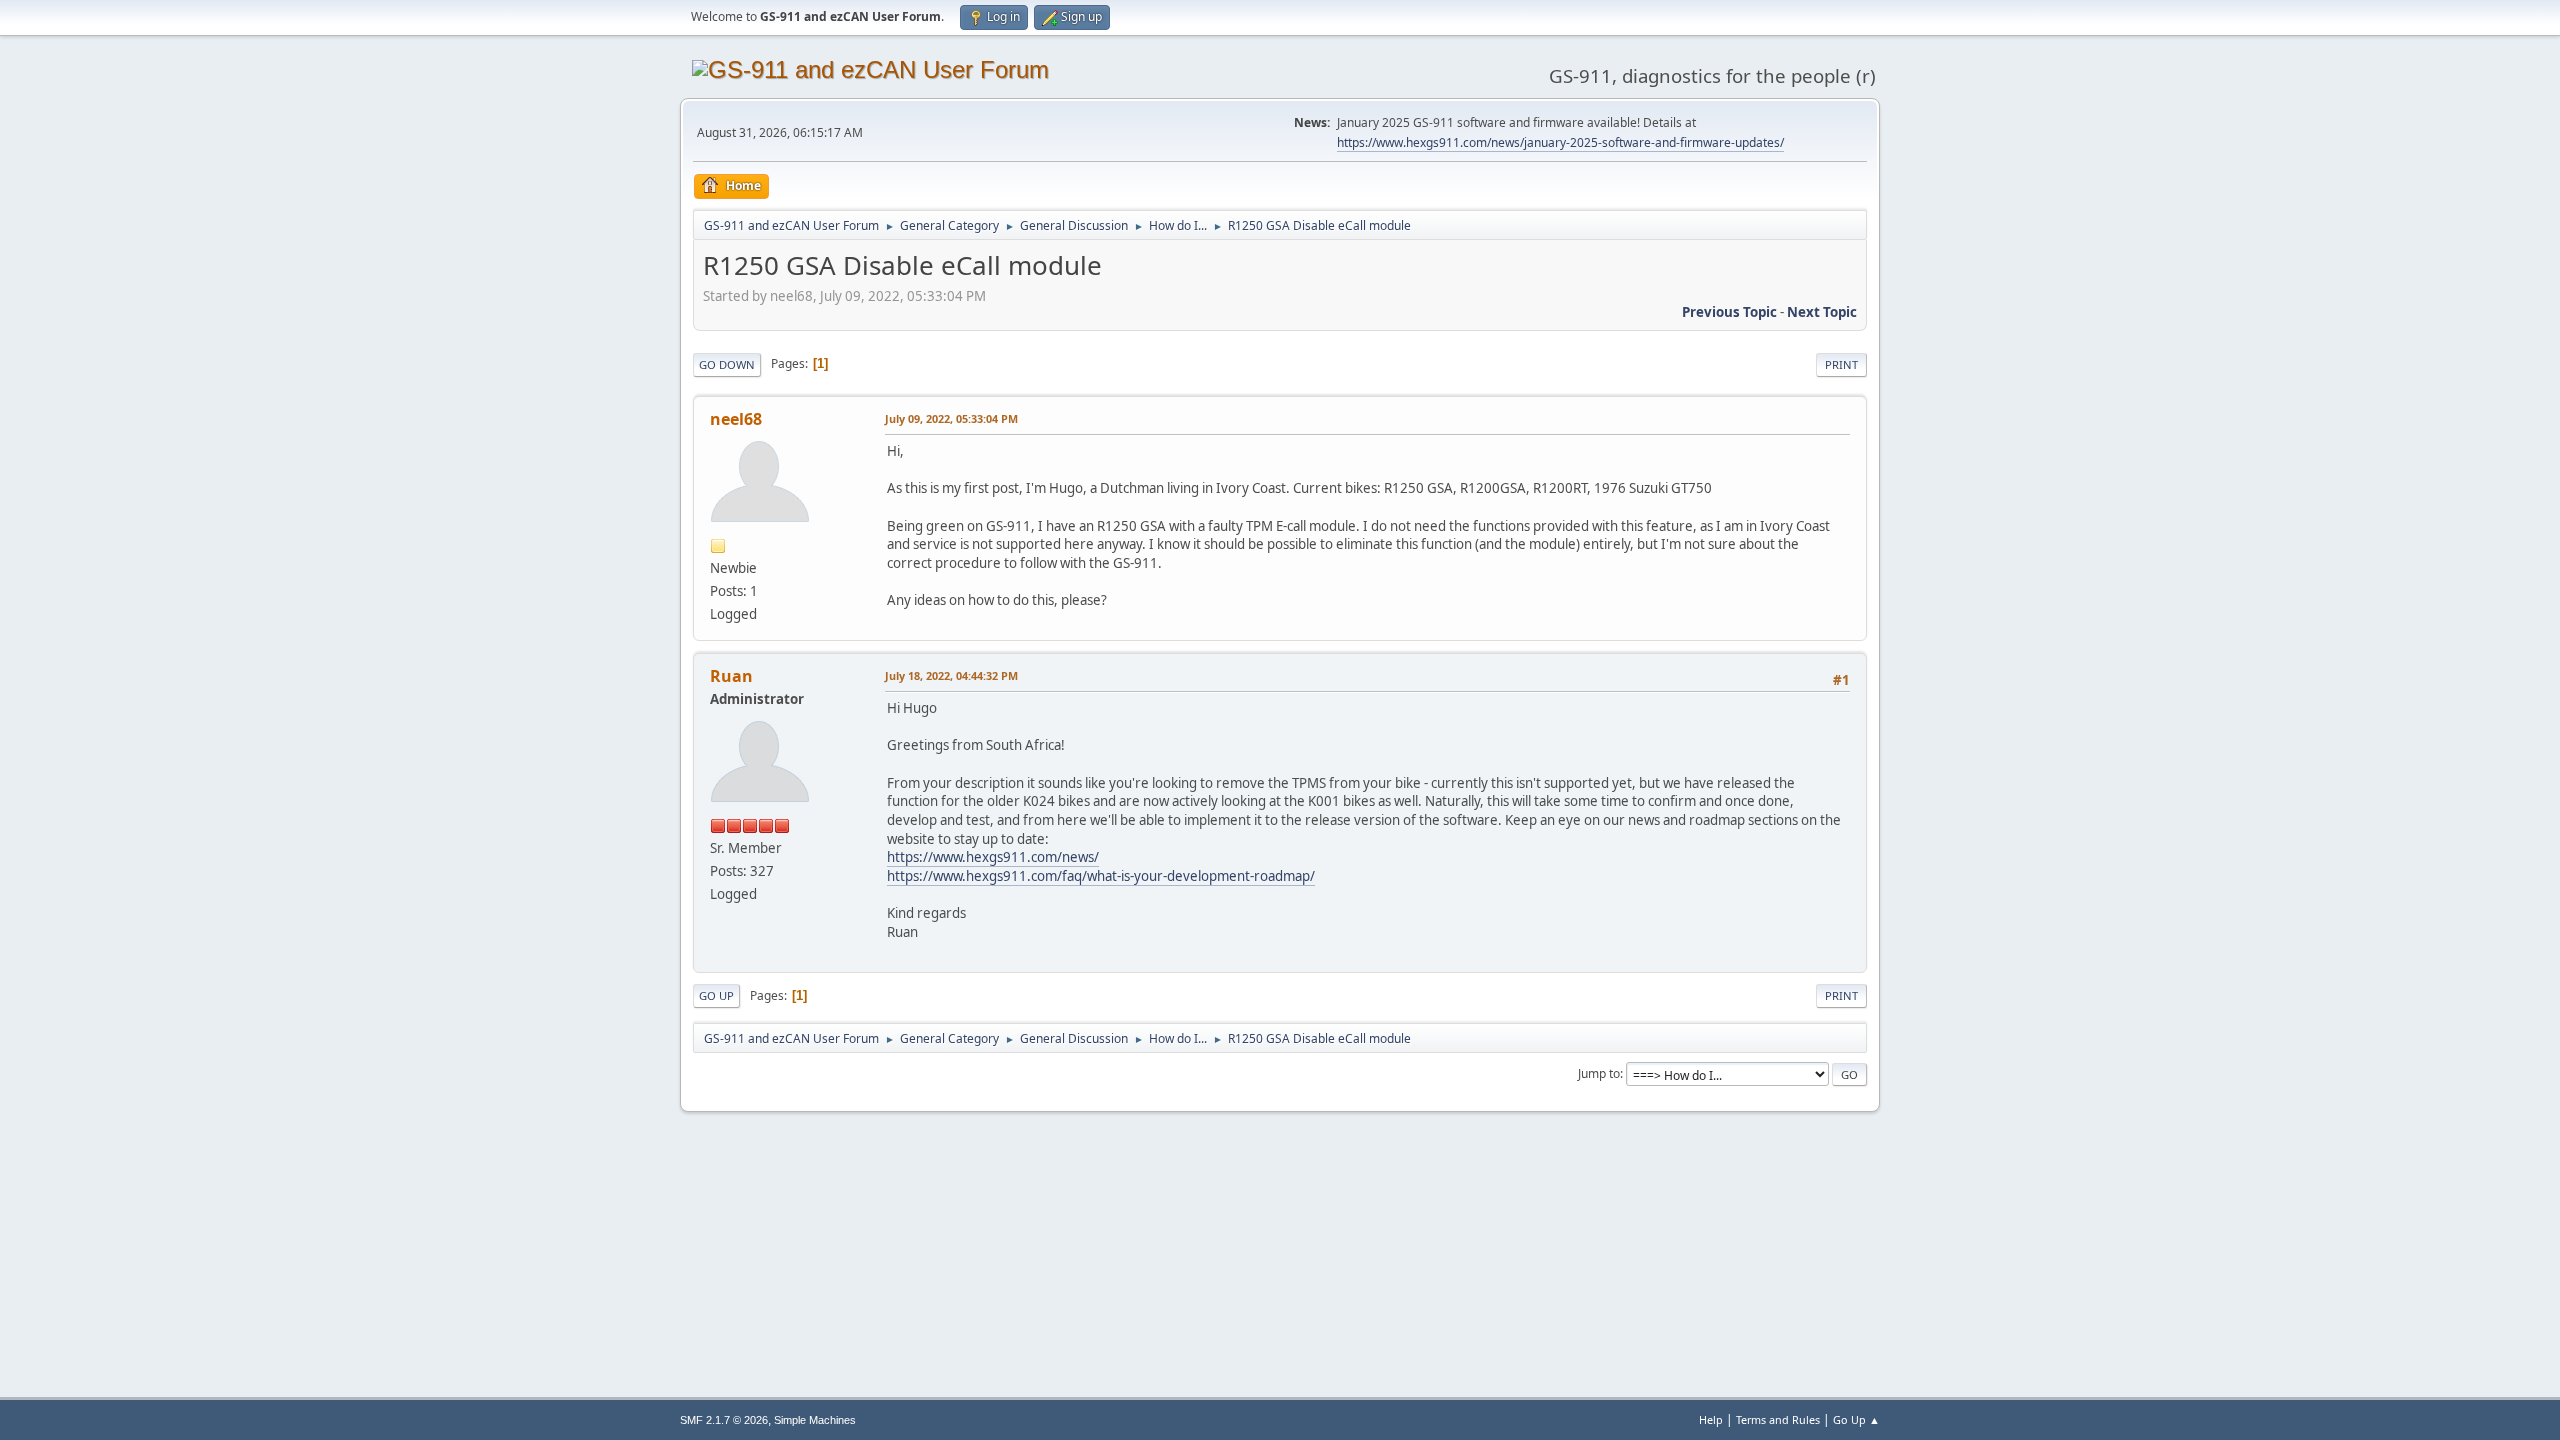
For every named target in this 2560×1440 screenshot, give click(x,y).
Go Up (716, 995)
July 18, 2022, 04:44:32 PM (951, 675)
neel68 (736, 419)
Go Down (727, 364)
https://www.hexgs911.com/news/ (993, 857)
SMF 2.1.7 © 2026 (724, 1420)
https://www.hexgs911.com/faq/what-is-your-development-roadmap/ (1101, 876)
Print (1841, 364)
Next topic (1822, 312)
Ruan (731, 676)
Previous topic (1729, 312)
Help (1711, 1419)
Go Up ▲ (1856, 1419)
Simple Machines (815, 1420)
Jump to (1599, 1073)
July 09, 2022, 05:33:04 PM (951, 418)
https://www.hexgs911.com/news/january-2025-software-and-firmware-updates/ (1560, 142)
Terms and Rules (1778, 1419)
